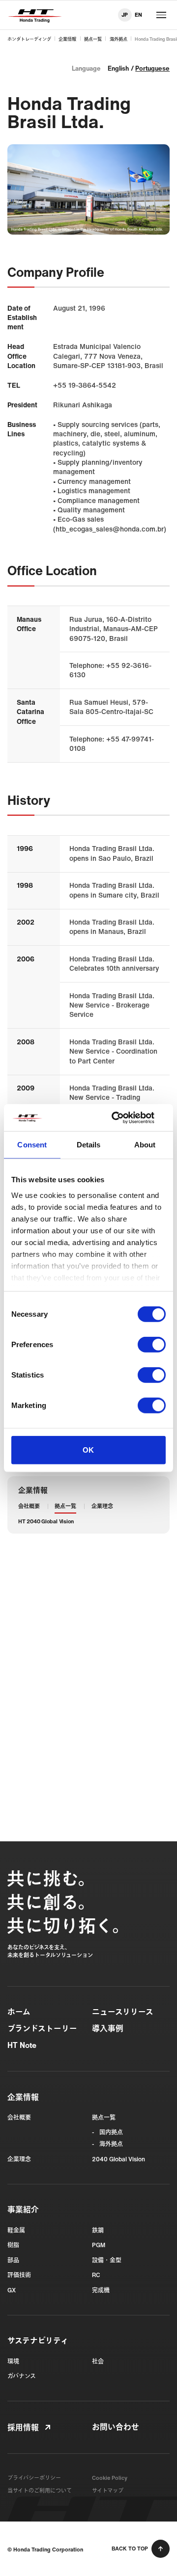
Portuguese (152, 68)
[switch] (152, 1345)
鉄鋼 (98, 2230)
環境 (13, 2361)
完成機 (101, 2290)
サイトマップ (108, 2491)
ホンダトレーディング (29, 39)
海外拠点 (118, 39)
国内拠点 (111, 2132)
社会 (98, 2361)
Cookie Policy (110, 2478)
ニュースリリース (123, 2012)
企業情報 (67, 39)
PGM (99, 2245)
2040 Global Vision (118, 2159)
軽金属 (16, 2230)
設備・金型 (107, 2260)
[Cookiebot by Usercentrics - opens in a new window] (125, 1117)
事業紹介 (23, 2210)
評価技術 (19, 2275)
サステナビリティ (38, 2341)
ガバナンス (22, 2376)
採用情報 (23, 2428)
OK (88, 1450)
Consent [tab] (32, 1145)
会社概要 (29, 1506)
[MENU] (161, 15)
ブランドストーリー (42, 2029)
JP (125, 15)
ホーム (19, 2012)
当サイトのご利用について (40, 2491)
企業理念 (102, 1506)
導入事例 (108, 2029)
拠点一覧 (93, 39)
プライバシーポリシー (34, 2478)
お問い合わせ (116, 2427)
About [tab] (145, 1145)
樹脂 (13, 2245)
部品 (13, 2260)
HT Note (22, 2045)
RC (96, 2275)
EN (138, 15)
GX (12, 2290)
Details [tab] (89, 1145)
